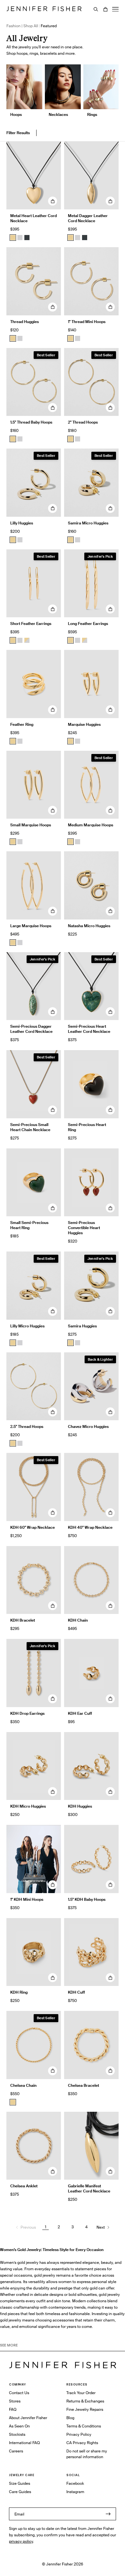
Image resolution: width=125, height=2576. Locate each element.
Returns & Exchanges (85, 2401)
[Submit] (108, 2514)
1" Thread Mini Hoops (87, 322)
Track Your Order (81, 2393)
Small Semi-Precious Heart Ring (29, 1225)
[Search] (96, 9)
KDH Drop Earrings (27, 1713)
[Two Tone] (27, 640)
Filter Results (18, 133)
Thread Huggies (25, 322)
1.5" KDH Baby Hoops (87, 1899)
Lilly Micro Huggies (27, 1326)
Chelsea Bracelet (83, 2085)
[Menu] (115, 9)
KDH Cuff (76, 1992)
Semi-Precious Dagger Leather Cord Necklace (31, 1029)
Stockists (17, 2434)
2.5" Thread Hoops (27, 1426)
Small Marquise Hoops (31, 825)
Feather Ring (22, 724)
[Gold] (13, 238)
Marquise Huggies (84, 724)
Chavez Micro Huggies (88, 1426)
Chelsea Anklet (24, 2186)
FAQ (13, 2409)
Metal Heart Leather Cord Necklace (33, 218)
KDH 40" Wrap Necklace (90, 1527)
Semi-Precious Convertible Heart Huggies (84, 1228)
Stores (15, 2401)
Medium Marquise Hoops (91, 825)
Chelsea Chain (23, 2085)
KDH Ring (19, 1992)
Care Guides (20, 2492)
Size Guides (20, 2483)
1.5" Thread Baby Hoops (31, 422)
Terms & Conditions (84, 2426)
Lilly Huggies (22, 523)
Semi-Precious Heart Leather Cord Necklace (89, 1029)
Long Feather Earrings (88, 624)
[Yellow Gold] (13, 338)
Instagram (75, 2492)
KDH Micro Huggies (28, 1806)
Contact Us (19, 2393)
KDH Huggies (80, 1806)
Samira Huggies (82, 1326)
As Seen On (19, 2426)
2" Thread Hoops (83, 422)
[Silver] (20, 238)
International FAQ (24, 2443)
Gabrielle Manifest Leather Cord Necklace (89, 2188)
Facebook (75, 2483)
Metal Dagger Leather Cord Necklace (88, 218)
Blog (70, 2418)
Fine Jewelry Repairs (85, 2409)
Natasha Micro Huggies (89, 926)
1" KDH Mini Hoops (27, 1899)
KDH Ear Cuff (80, 1713)
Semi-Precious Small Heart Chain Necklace (30, 1127)
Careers (16, 2451)
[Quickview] (53, 201)
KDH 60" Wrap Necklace (33, 1527)
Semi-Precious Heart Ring (87, 1127)
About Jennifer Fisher (28, 2418)
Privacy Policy (79, 2434)
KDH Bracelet (23, 1620)
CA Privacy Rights (82, 2443)
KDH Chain (78, 1620)
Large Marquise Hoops (31, 926)
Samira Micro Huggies (88, 523)
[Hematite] (27, 238)
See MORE (9, 2345)
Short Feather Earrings (31, 624)
